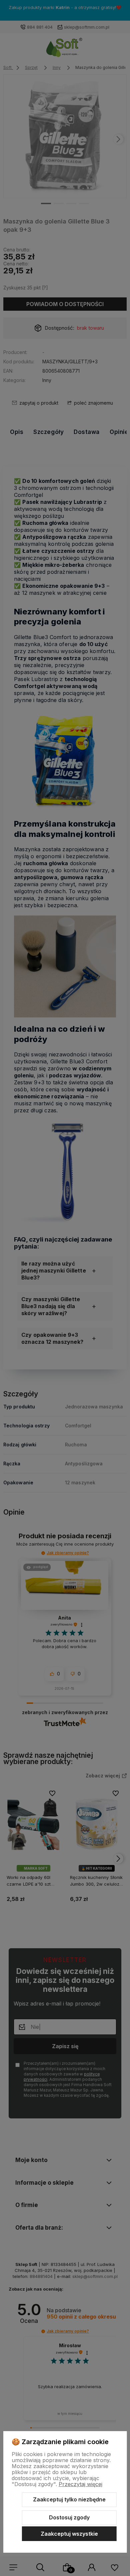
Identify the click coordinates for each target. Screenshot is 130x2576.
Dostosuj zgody (69, 2517)
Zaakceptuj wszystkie (69, 2534)
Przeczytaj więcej (80, 2484)
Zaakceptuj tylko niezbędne (69, 2499)
